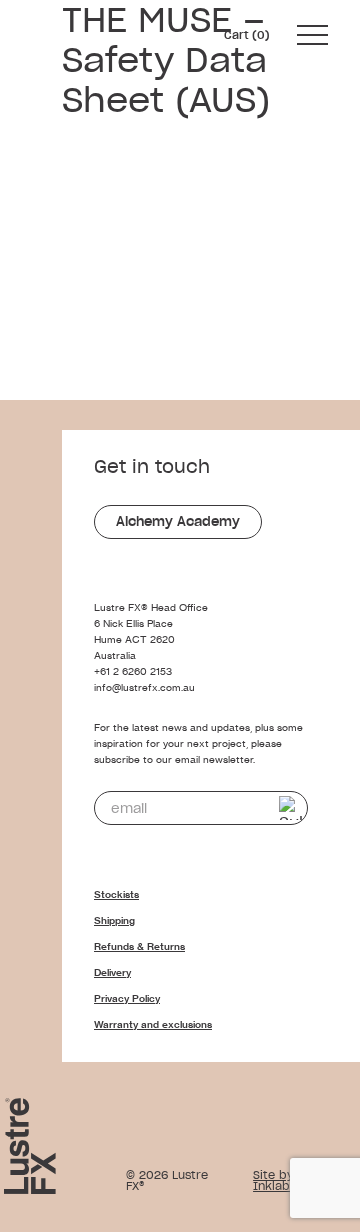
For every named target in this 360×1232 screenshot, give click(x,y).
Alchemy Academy (178, 521)
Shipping (114, 920)
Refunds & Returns (139, 946)
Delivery (112, 972)
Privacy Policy (127, 998)
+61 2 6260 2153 (133, 671)
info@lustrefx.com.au (144, 687)
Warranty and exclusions (153, 1024)
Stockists (116, 894)
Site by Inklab (273, 1180)
